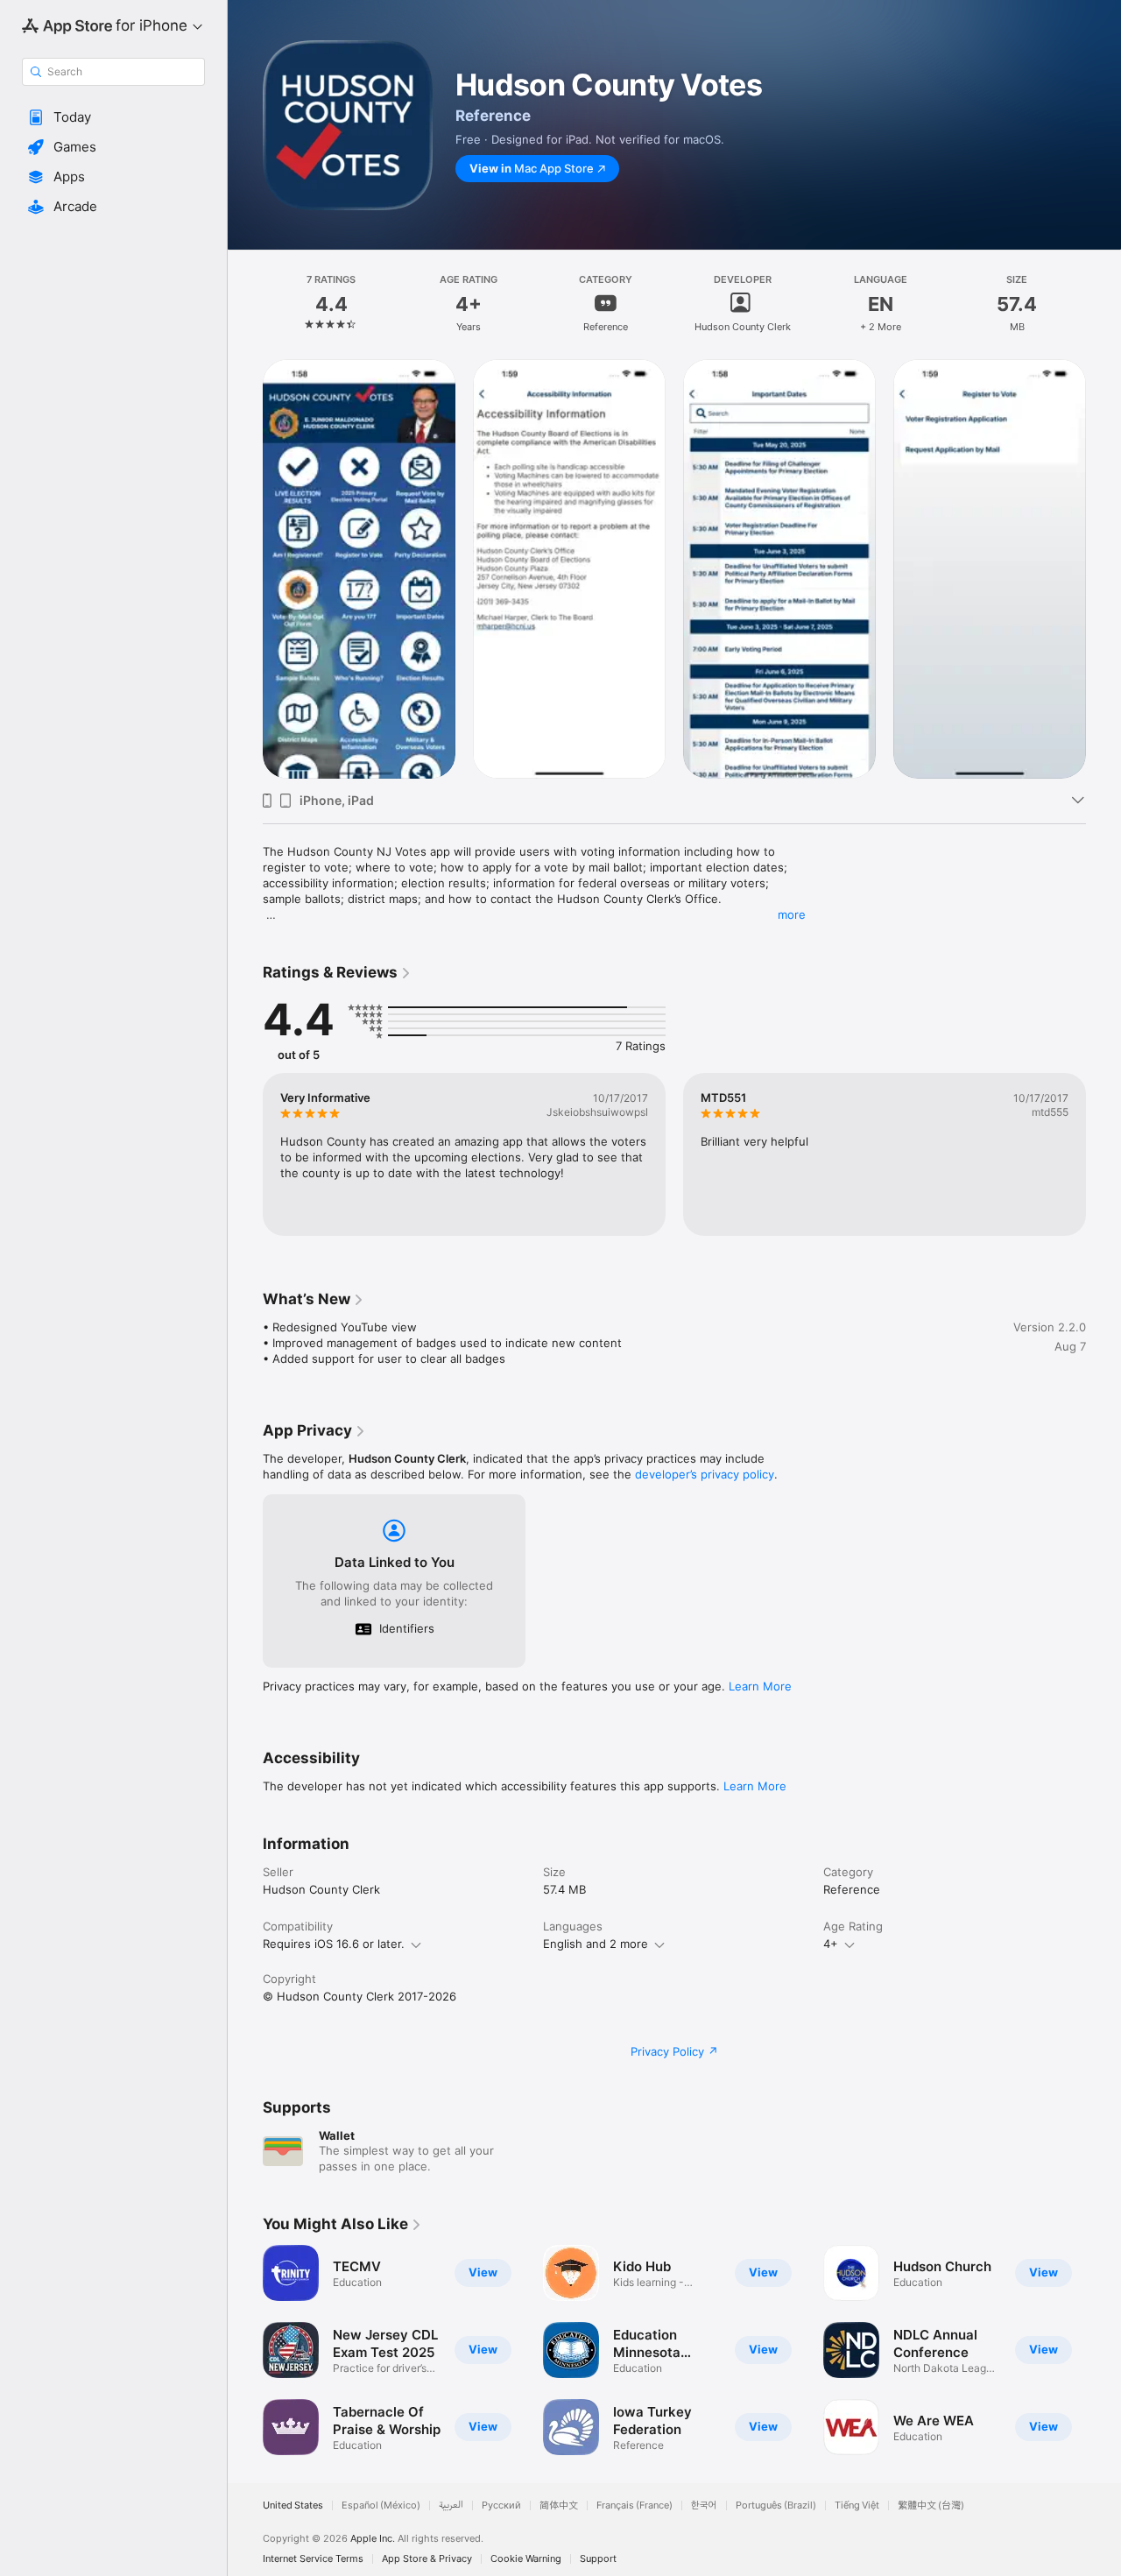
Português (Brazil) (776, 2505)
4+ (831, 1944)
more (792, 914)
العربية (451, 2505)
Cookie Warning (526, 2559)
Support (598, 2559)
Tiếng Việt (857, 2505)
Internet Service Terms (313, 2559)
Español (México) (381, 2505)
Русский (501, 2505)
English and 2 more (596, 1944)
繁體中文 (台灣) (931, 2505)
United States (293, 2505)
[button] (113, 117)
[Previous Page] (245, 568)
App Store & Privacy (427, 2559)
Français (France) (635, 2505)
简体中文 (559, 2505)
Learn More (760, 1686)
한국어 (704, 2505)
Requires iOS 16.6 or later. (334, 1944)
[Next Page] (1103, 568)
